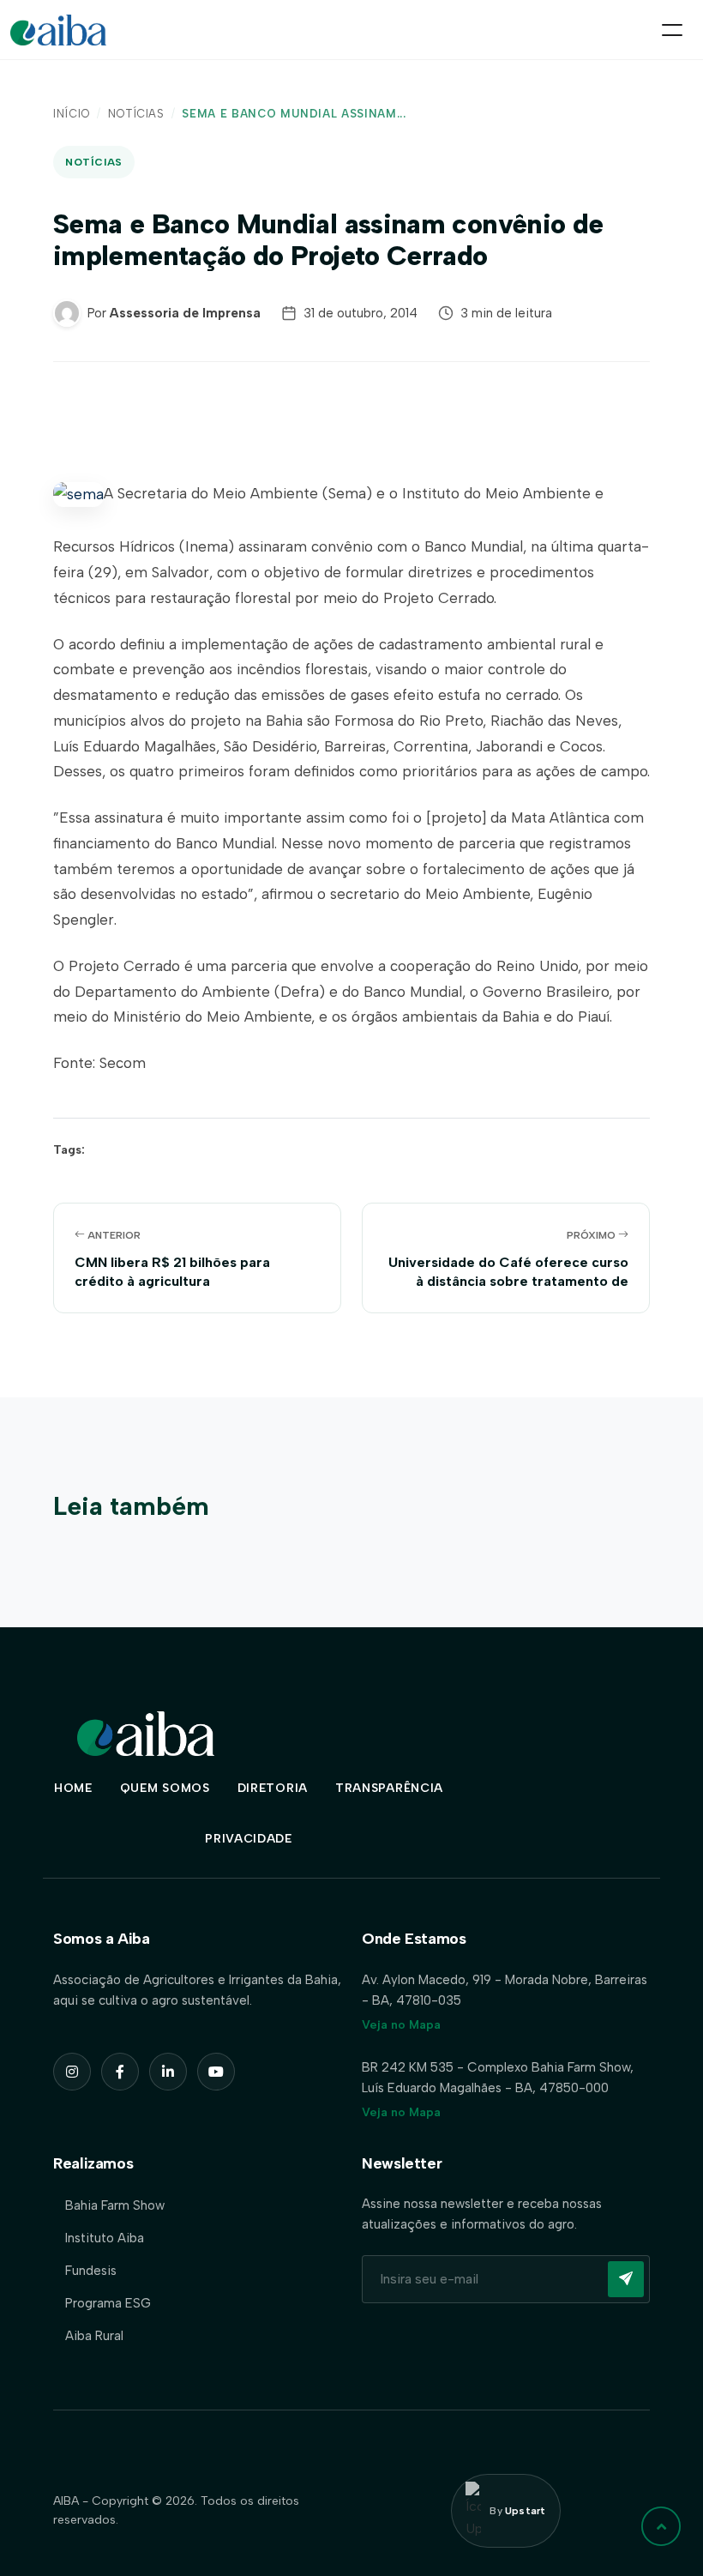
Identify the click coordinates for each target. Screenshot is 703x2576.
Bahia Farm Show (115, 2205)
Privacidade (249, 1839)
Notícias (136, 114)
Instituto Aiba (105, 2238)
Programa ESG (108, 2303)
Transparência (389, 1788)
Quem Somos (165, 1788)
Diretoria (273, 1788)
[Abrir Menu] (672, 30)
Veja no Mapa (401, 2025)
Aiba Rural (94, 2336)
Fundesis (91, 2271)
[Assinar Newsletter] (626, 2279)
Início (72, 114)
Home (73, 1788)
